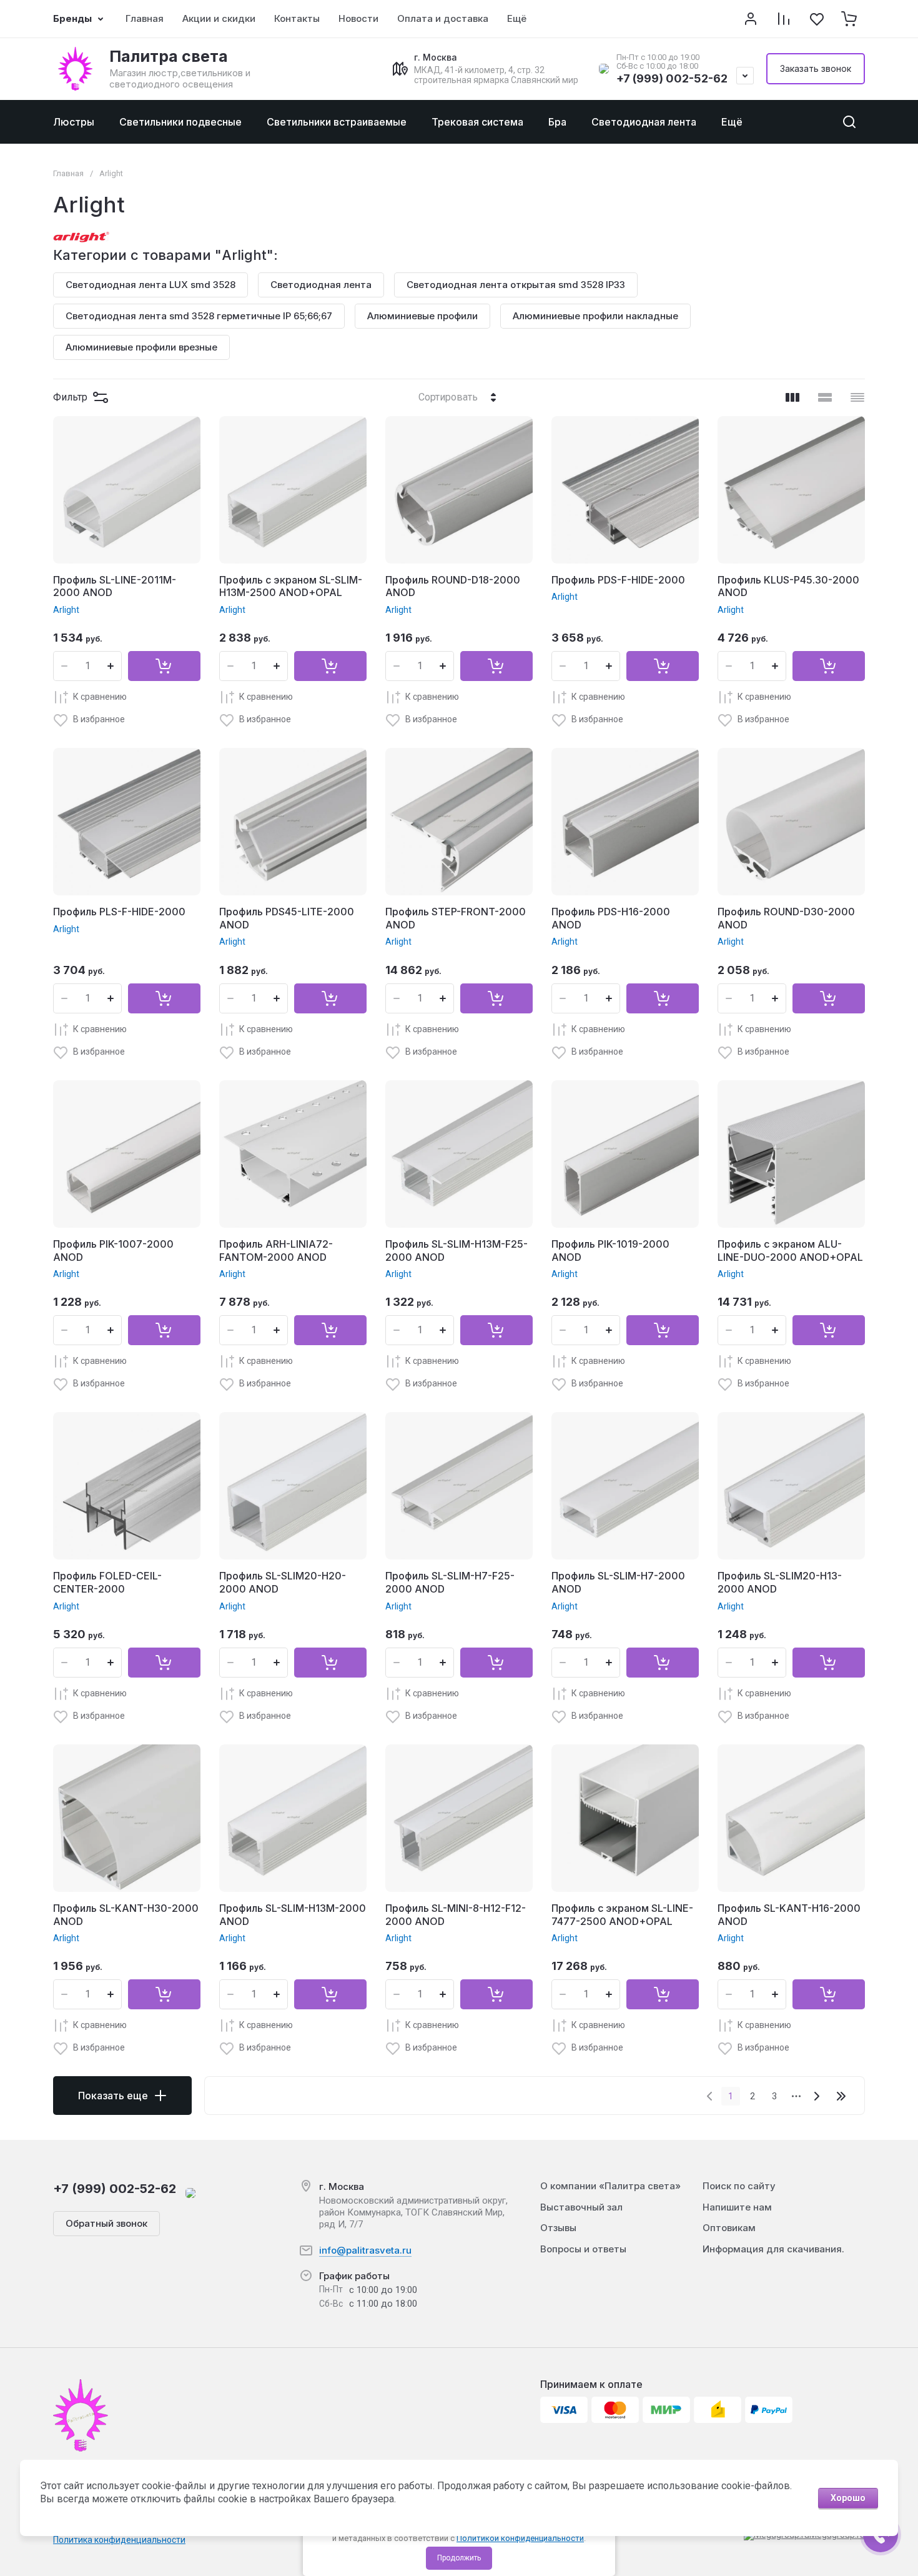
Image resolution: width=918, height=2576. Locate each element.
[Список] (825, 397)
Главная (68, 173)
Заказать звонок (816, 68)
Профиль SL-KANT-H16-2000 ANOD (789, 1915)
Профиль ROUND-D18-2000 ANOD (453, 586)
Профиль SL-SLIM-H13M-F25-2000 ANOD (457, 1251)
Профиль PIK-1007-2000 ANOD (113, 1251)
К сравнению (100, 697)
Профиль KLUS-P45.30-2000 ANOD (788, 586)
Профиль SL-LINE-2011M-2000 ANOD (115, 586)
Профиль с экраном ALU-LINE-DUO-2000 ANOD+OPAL (790, 1251)
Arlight (66, 610)
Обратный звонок (106, 2223)
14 (841, 2096)
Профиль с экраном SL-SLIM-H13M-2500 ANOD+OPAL (291, 586)
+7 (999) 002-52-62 (672, 78)
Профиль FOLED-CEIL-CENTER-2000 (107, 1582)
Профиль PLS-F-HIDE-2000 (119, 912)
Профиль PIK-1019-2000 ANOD (610, 1251)
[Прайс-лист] (857, 397)
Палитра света (169, 56)
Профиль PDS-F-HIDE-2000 (618, 580)
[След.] (816, 2096)
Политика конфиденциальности (119, 2540)
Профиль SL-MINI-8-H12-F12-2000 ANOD (456, 1915)
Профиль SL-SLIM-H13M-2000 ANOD (293, 1915)
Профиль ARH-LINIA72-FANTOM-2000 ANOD (276, 1251)
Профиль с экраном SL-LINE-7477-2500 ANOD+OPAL (622, 1915)
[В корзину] (164, 666)
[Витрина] (792, 397)
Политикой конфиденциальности (520, 2538)
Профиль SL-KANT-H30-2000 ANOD (126, 1915)
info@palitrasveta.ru (365, 2250)
